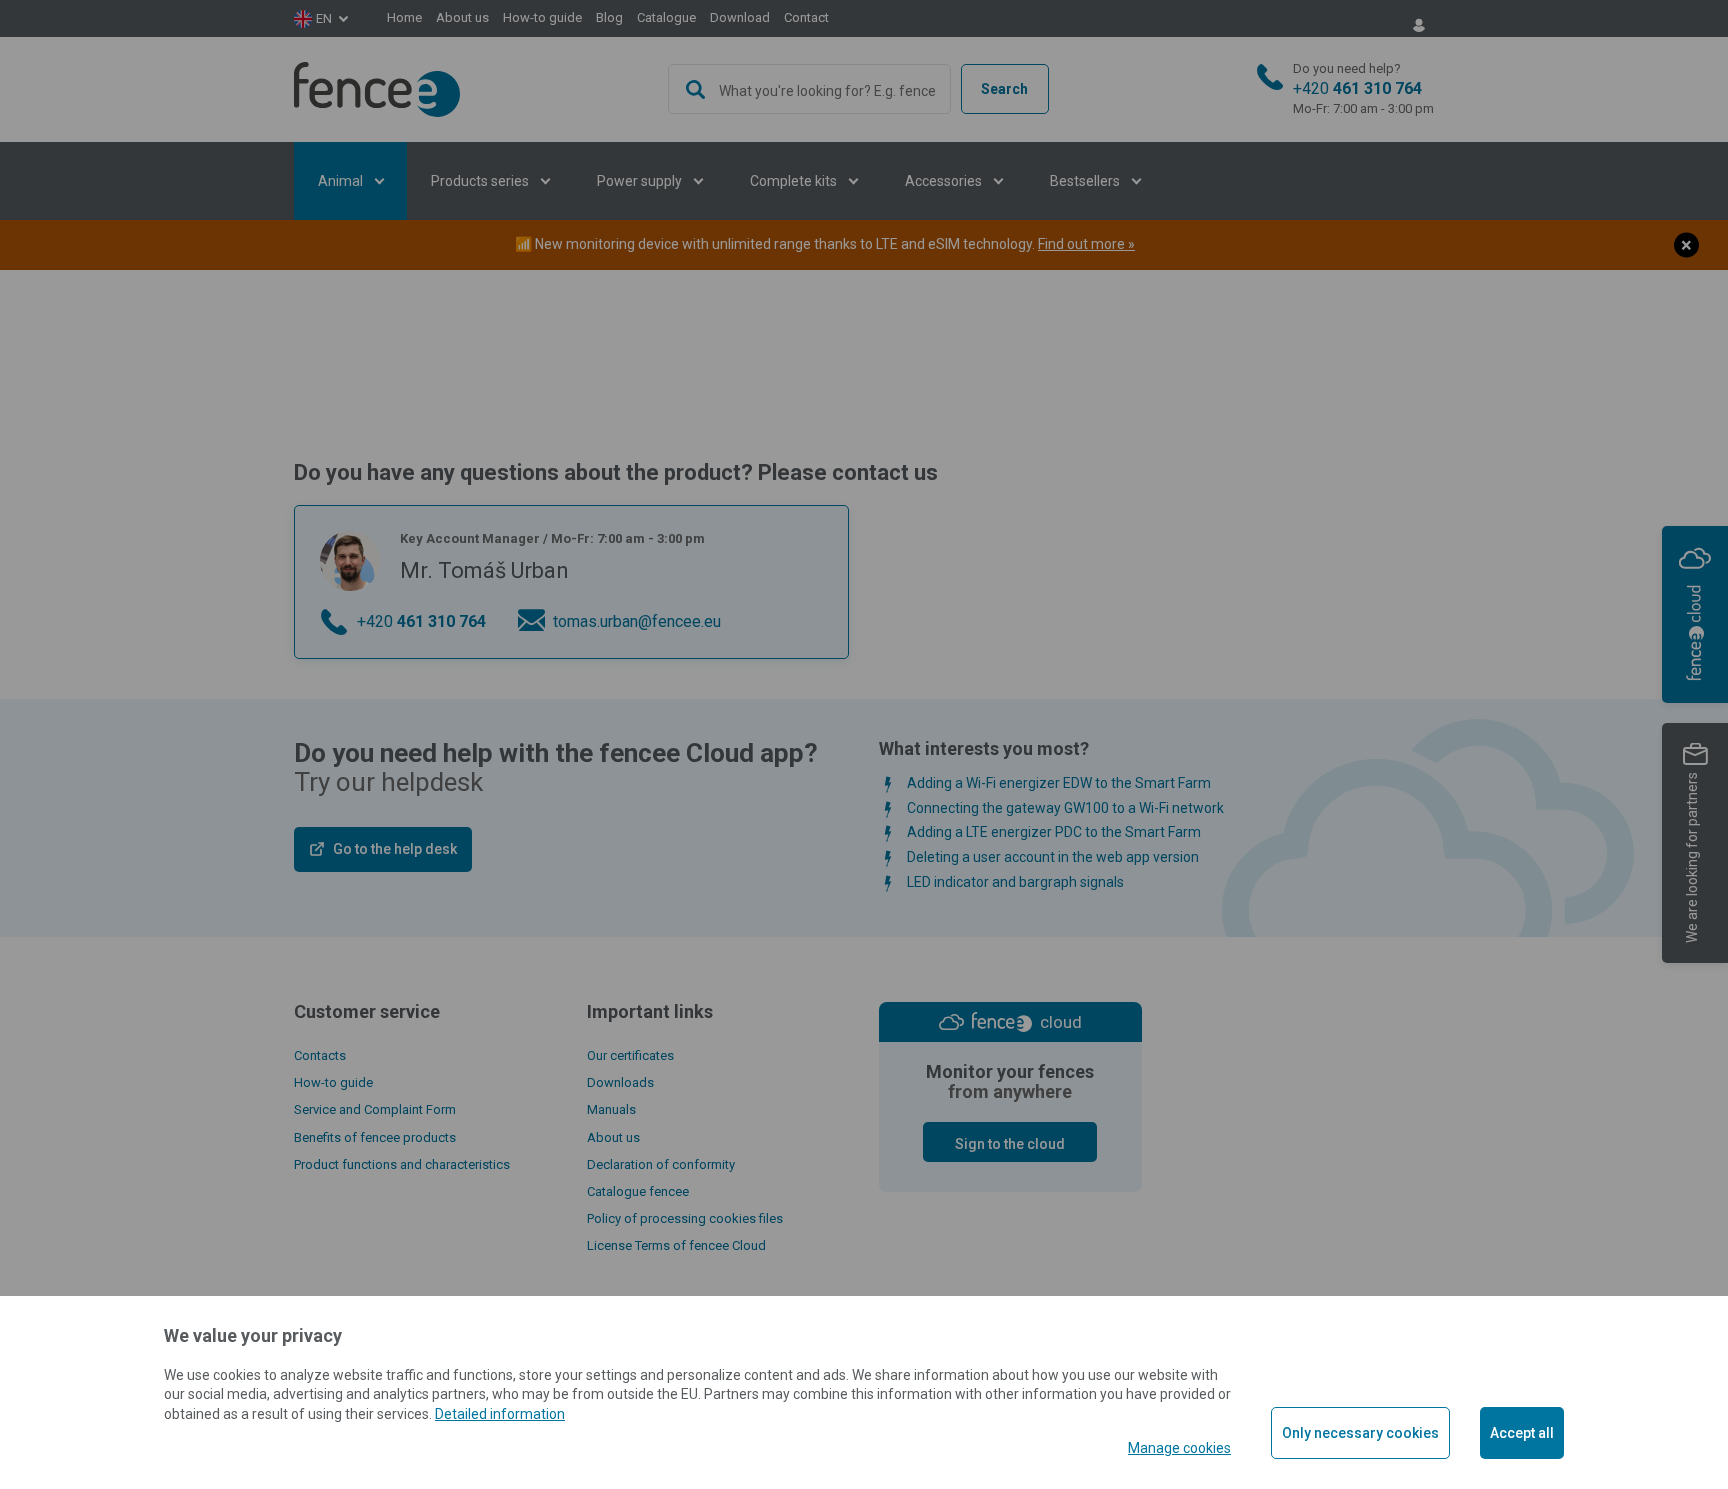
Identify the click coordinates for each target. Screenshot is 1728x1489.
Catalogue (666, 17)
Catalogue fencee (638, 1191)
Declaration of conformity (661, 1164)
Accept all (1522, 1433)
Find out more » (1086, 244)
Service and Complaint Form (375, 1109)
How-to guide (542, 17)
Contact (806, 17)
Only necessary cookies (1360, 1433)
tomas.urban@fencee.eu (637, 621)
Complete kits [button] (795, 181)
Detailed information (500, 1414)
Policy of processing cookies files (685, 1218)
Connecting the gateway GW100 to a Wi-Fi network (1065, 808)
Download (740, 17)
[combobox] (810, 89)
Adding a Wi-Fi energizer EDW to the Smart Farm (1059, 783)
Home (404, 17)
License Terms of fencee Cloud (676, 1245)
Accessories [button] (945, 181)
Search (1004, 89)
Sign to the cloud (1010, 1144)
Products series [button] (481, 181)
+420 (1363, 89)
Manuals (611, 1109)
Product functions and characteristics (402, 1164)
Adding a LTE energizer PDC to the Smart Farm (1054, 832)
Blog (609, 17)
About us (462, 17)
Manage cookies (1179, 1448)
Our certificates (630, 1055)
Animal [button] (342, 181)
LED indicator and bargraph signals (1015, 882)
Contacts (320, 1055)
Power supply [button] (641, 181)
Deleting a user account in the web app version (1053, 857)
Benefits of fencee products (375, 1137)
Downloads (620, 1082)
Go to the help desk (395, 849)
